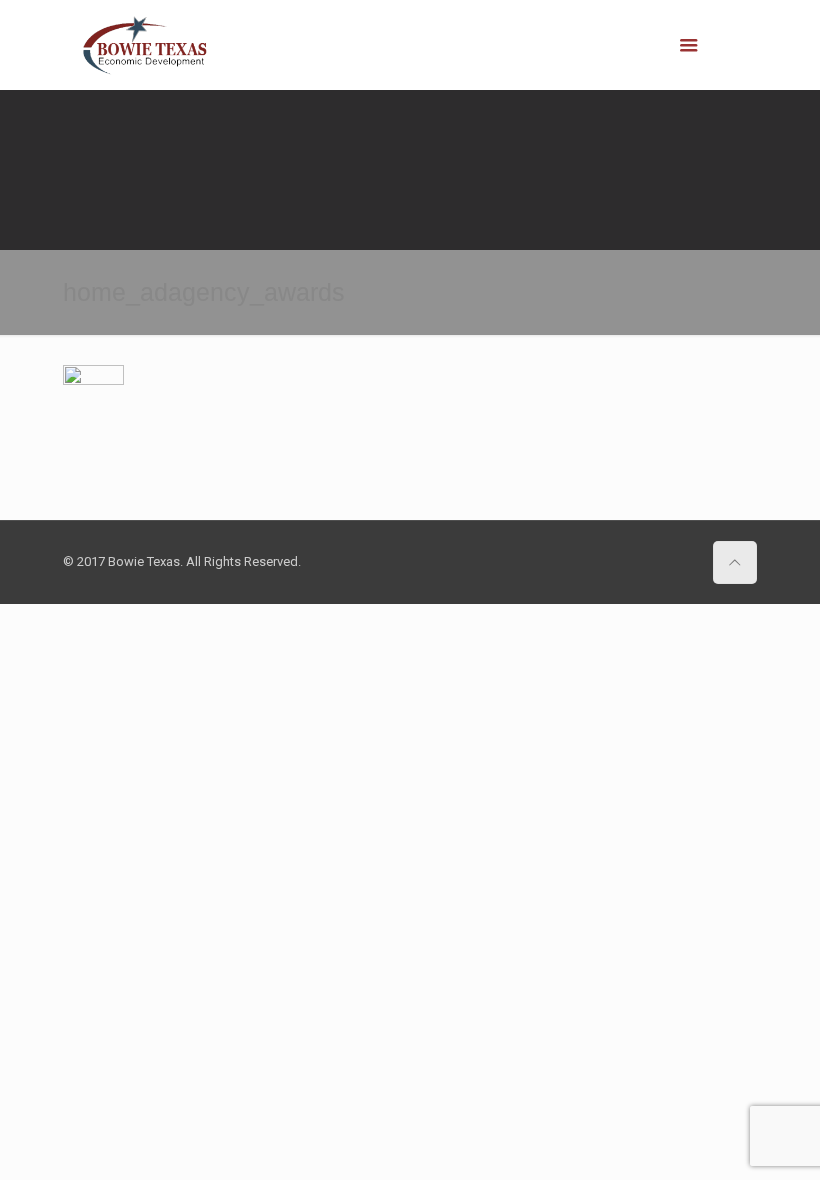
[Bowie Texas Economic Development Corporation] (146, 45)
